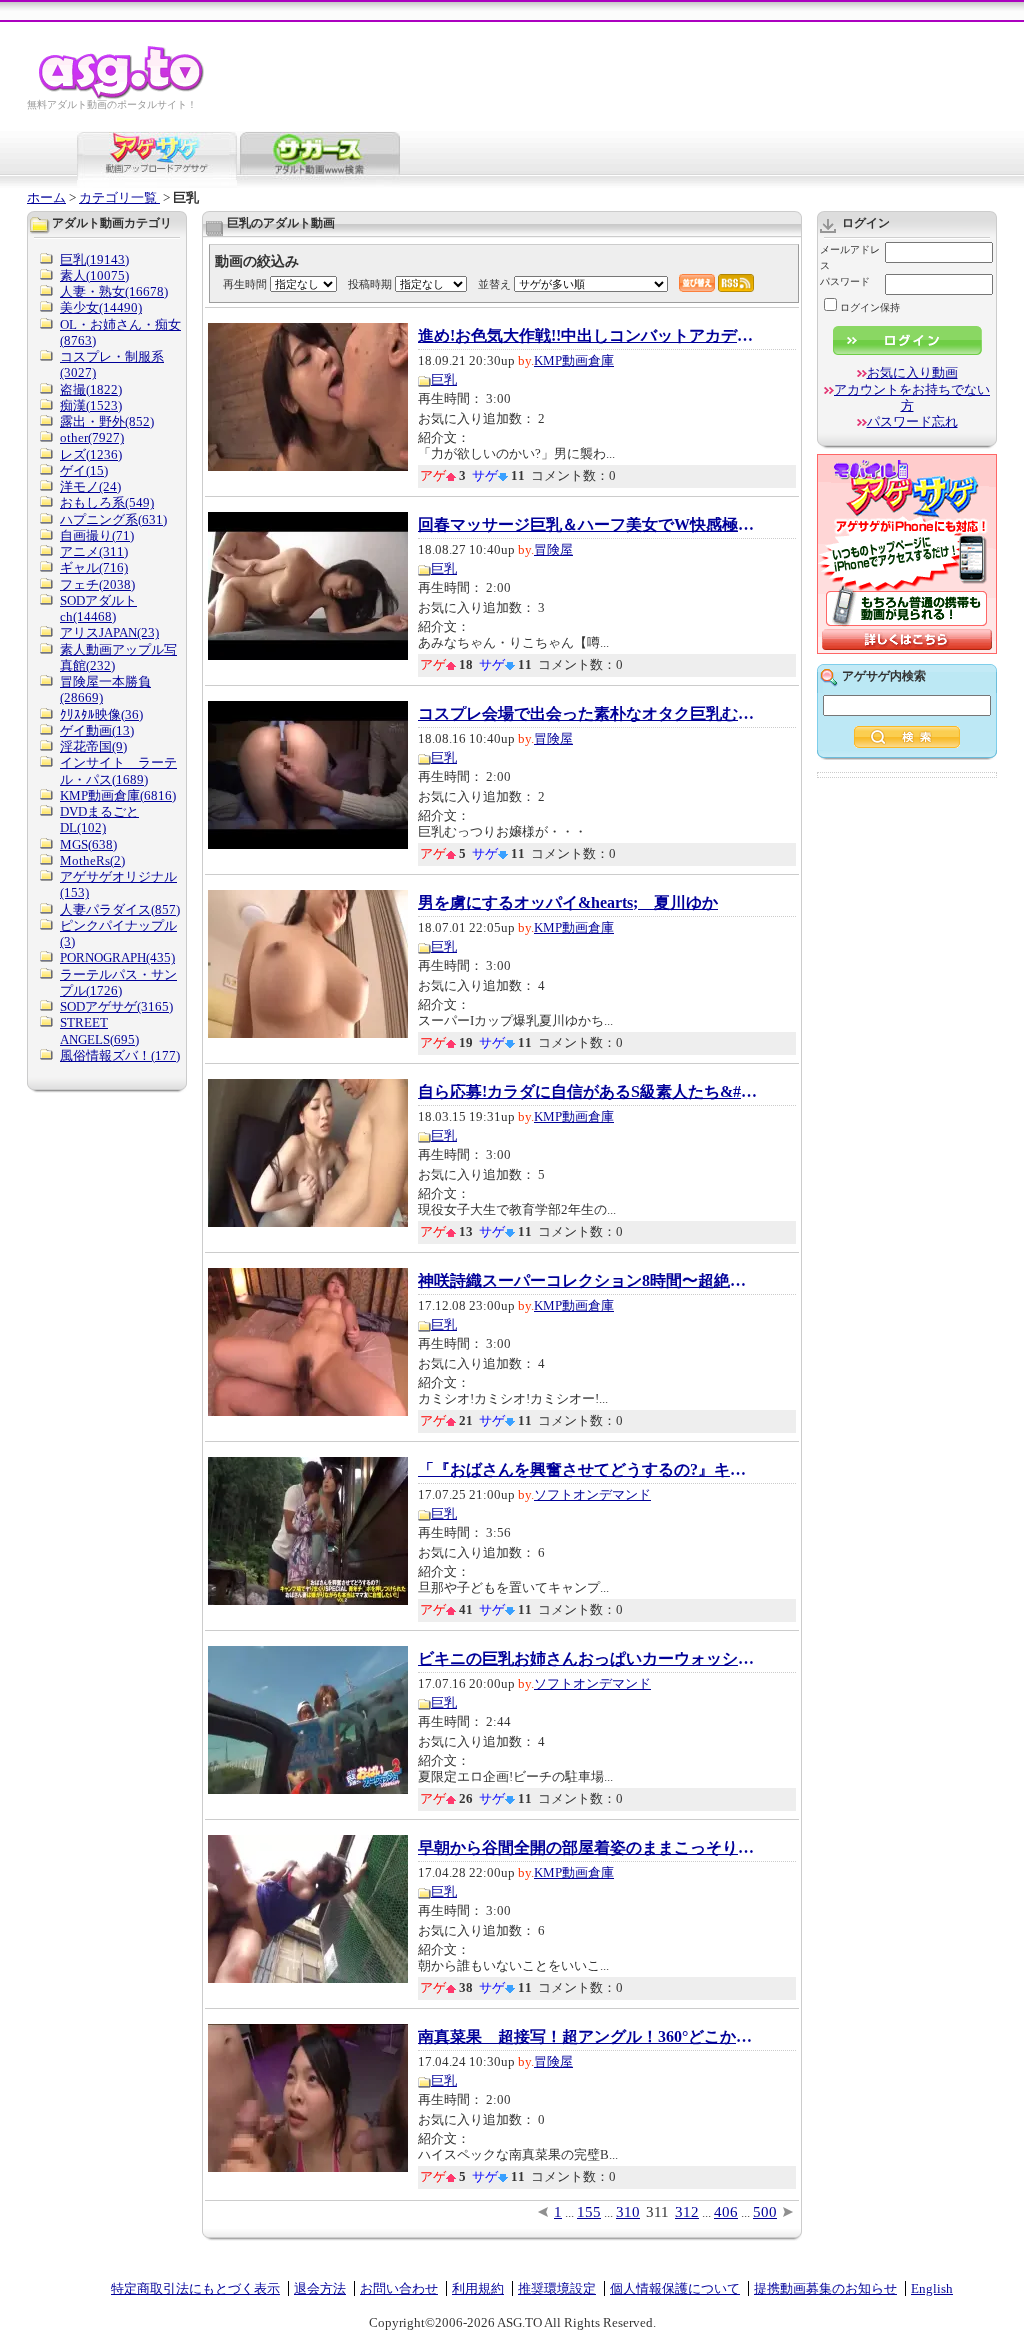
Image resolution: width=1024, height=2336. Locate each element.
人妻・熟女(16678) (114, 291)
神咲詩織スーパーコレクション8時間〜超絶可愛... (588, 1281)
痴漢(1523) (91, 405)
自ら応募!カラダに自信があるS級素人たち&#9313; (588, 1092)
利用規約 (478, 2288)
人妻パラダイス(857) (120, 909)
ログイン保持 (870, 307)
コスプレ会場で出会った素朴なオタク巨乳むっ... (588, 714)
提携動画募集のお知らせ (825, 2288)
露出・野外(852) (107, 421)
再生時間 (245, 284)
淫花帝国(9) (93, 746)
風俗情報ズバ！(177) (120, 1055)
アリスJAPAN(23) (109, 632)
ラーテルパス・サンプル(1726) (118, 982)
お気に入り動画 (912, 372)
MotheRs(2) (92, 860)
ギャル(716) (94, 567)
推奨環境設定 (557, 2288)
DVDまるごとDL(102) (99, 819)
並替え (494, 284)
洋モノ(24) (90, 486)
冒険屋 (553, 549)
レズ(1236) (91, 454)
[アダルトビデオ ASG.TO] (122, 95)
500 (765, 2212)
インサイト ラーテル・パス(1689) (118, 770)
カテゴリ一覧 (119, 197)
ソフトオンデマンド (592, 1494)
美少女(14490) (101, 307)
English (932, 2288)
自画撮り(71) (97, 535)
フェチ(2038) (97, 584)
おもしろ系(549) (107, 502)
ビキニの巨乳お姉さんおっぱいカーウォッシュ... (588, 1659)
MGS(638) (88, 844)
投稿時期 (370, 284)
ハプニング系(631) (113, 519)
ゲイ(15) (84, 470)
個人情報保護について (675, 2288)
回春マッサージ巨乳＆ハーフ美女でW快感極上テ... (588, 525)
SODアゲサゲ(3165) (116, 1006)
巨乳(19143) (94, 259)
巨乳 (444, 379)
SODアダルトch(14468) (98, 608)
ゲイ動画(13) (97, 730)
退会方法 (320, 2288)
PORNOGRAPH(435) (117, 957)
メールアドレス (850, 257)
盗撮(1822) (91, 389)
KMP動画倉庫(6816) (118, 795)
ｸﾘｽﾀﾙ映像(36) (101, 714)
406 (726, 2212)
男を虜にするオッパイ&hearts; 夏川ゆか (568, 903)
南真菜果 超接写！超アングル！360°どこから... (588, 2037)
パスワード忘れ (912, 421)
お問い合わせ (399, 2288)
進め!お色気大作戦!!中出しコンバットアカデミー (588, 336)
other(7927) (92, 437)
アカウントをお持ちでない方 (912, 397)
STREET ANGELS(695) (99, 1030)
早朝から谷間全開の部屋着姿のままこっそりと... (588, 1848)
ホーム (46, 197)
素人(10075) (94, 275)
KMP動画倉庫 (574, 360)
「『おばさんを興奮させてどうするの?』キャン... (588, 1470)
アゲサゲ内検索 (884, 676)
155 (589, 2212)
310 (628, 2212)
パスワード (845, 281)
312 (687, 2212)
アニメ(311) (94, 551)
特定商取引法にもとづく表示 (195, 2288)
